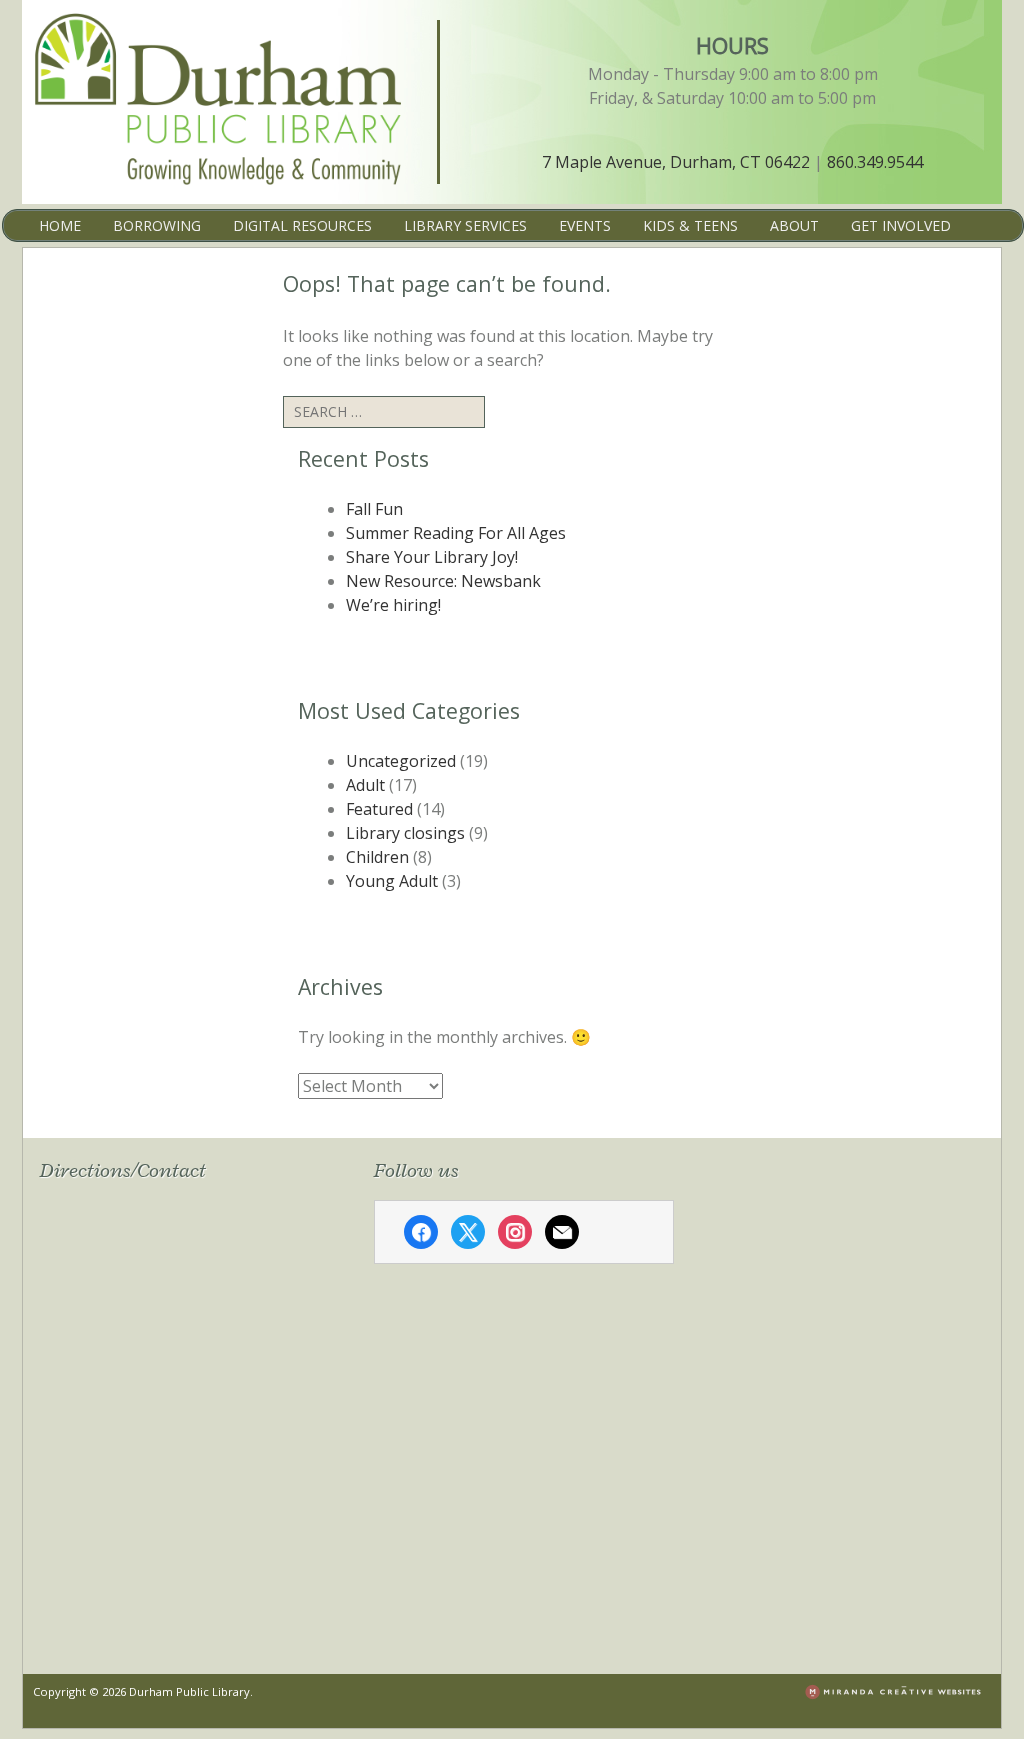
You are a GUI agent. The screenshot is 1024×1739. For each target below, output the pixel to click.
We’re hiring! (393, 605)
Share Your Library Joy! (432, 557)
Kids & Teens (690, 225)
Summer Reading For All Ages (456, 533)
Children (377, 857)
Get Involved (901, 225)
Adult (365, 785)
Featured (379, 809)
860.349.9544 (875, 162)
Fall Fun (374, 509)
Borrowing (157, 225)
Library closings (405, 833)
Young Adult (392, 881)
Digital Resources (302, 225)
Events (585, 225)
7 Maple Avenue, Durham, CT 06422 (676, 162)
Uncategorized (401, 761)
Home (60, 225)
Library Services (465, 225)
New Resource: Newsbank (443, 581)
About (794, 225)
